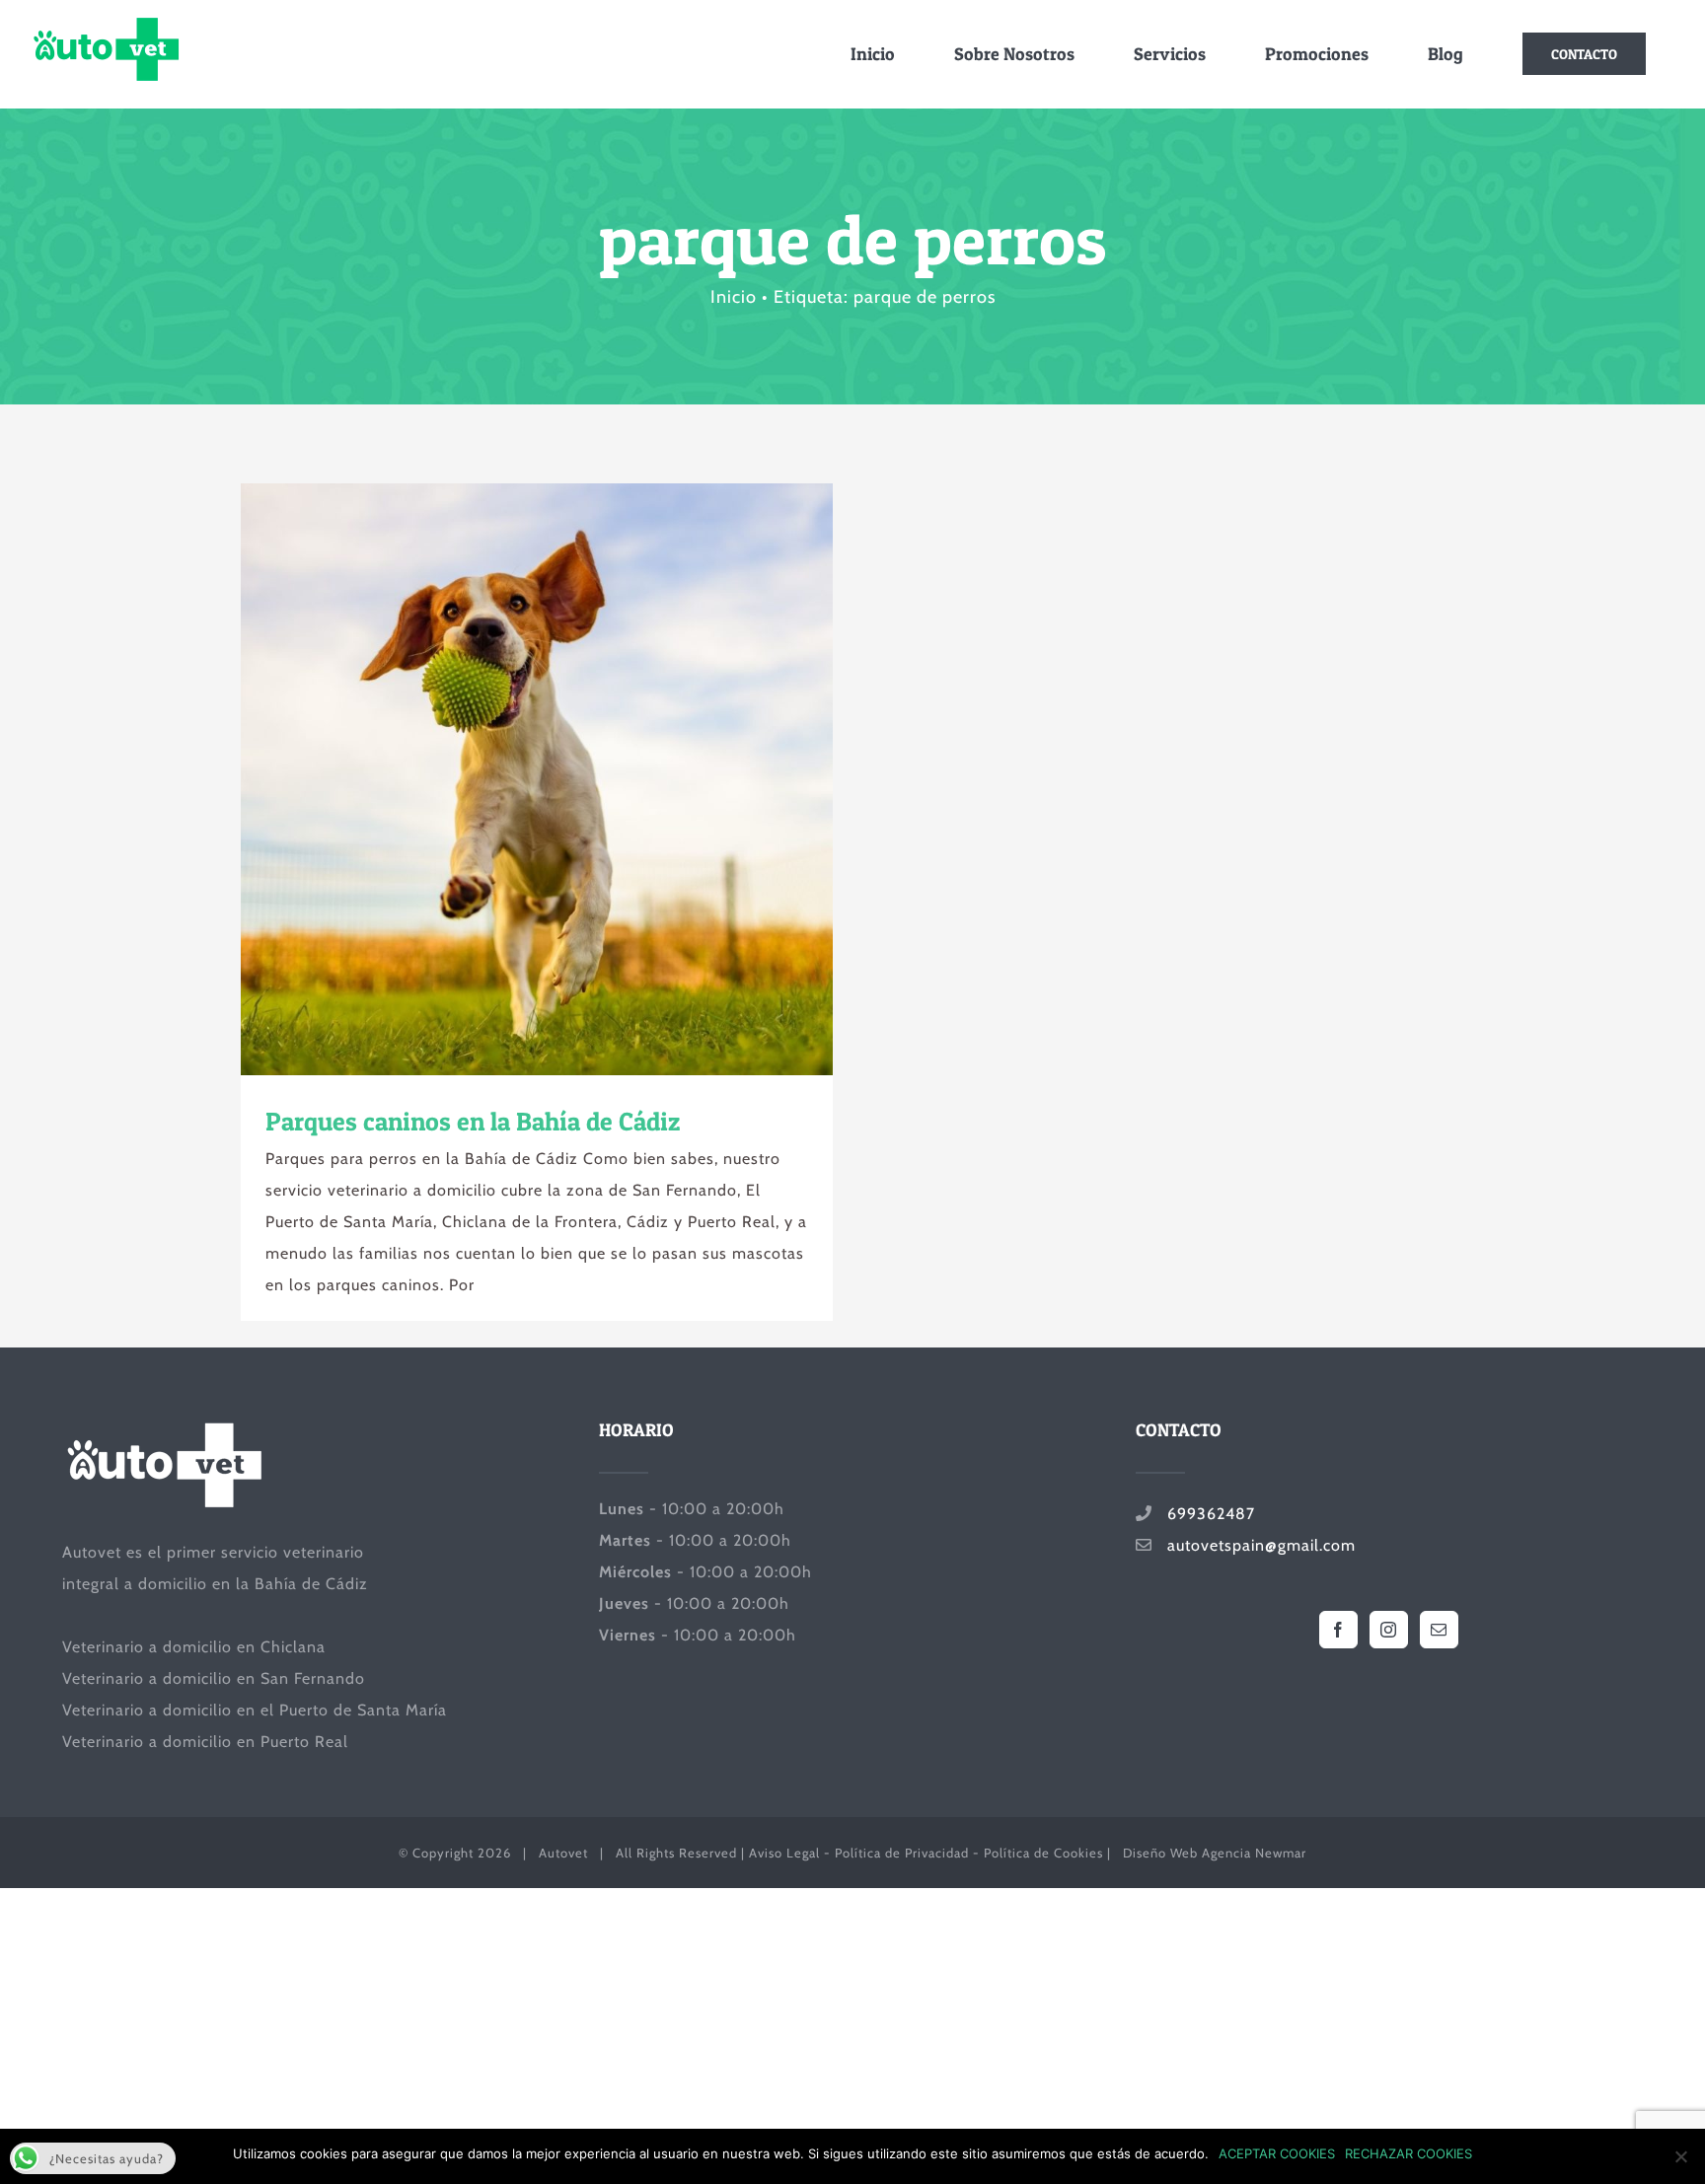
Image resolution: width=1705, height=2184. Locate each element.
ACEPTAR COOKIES (1277, 2153)
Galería (573, 779)
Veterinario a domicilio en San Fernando (214, 1678)
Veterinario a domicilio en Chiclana (194, 1647)
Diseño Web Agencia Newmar (1215, 1853)
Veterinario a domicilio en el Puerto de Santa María (255, 1710)
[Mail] (1439, 1630)
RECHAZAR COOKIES (1408, 2153)
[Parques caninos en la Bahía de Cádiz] (537, 779)
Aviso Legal (784, 1853)
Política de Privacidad (902, 1853)
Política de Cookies (1043, 1853)
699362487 (1204, 1514)
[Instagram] (1389, 1630)
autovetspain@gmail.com (1254, 1545)
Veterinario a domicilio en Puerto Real (205, 1742)
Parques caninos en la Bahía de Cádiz (501, 779)
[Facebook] (1338, 1630)
